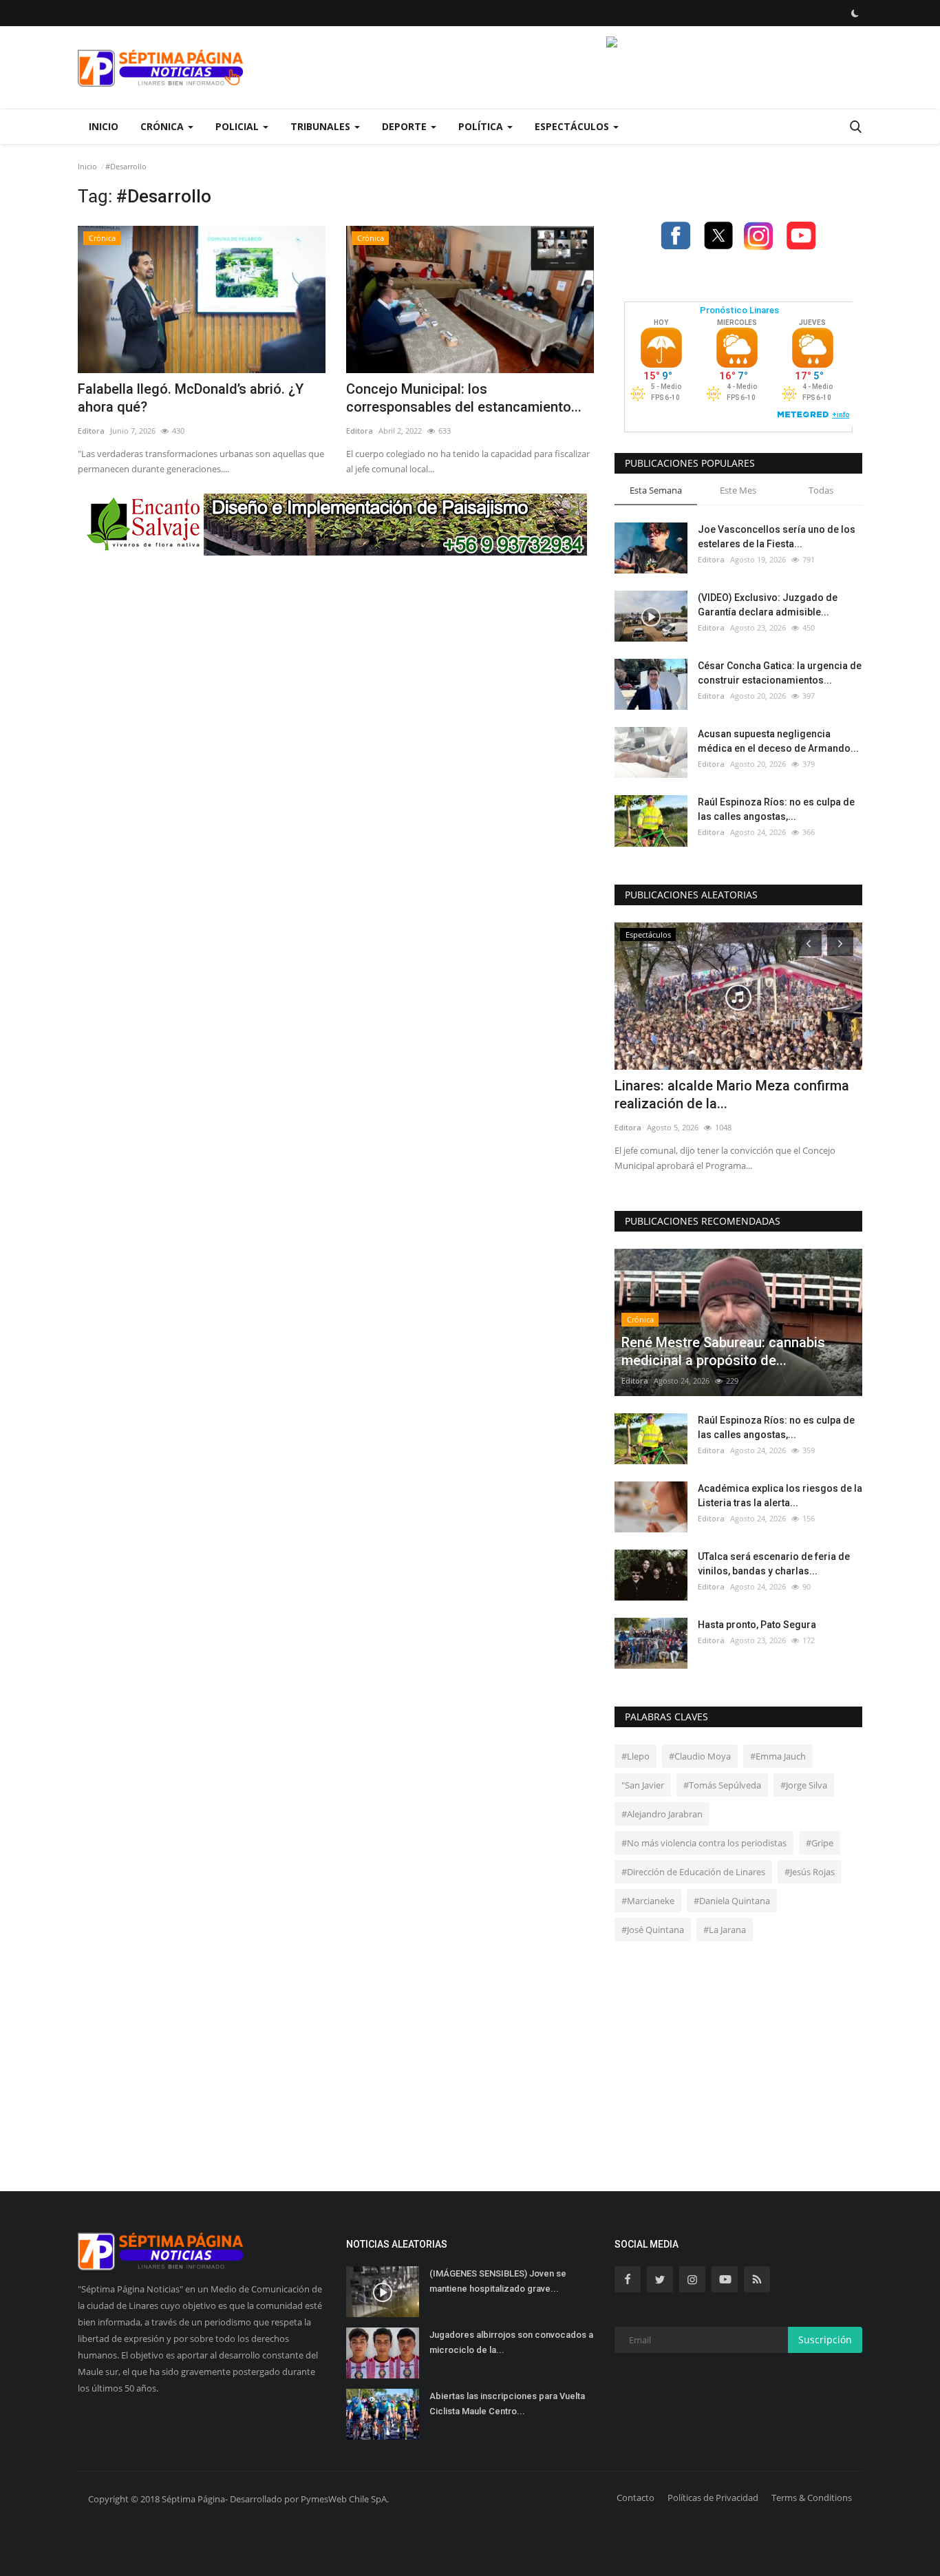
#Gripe (820, 1843)
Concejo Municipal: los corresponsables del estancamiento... (464, 398)
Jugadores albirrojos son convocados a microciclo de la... (511, 2342)
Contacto (635, 2498)
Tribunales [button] (322, 126)
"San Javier (643, 1785)
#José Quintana (653, 1930)
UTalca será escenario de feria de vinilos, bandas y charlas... (774, 1564)
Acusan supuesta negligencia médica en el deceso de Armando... (778, 741)
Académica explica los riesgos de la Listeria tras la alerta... (780, 1496)
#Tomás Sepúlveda (722, 1785)
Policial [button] (238, 126)
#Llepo (635, 1756)
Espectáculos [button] (573, 126)
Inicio (104, 126)
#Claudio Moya (700, 1756)
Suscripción (825, 2340)
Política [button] (482, 126)
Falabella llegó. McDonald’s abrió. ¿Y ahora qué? (191, 398)
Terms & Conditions (812, 2498)
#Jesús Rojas (810, 1872)
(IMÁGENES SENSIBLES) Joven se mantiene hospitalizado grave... (498, 2281)
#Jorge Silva (804, 1785)
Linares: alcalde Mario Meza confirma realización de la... (732, 1095)
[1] (855, 13)
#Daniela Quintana (732, 1901)
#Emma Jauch (778, 1756)
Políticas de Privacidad (713, 2498)
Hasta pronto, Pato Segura (757, 1625)
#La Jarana (725, 1930)
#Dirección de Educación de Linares (693, 1872)
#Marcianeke (648, 1901)
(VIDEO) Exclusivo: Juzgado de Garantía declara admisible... (768, 605)
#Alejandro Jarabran (662, 1814)
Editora (91, 431)
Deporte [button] (406, 126)
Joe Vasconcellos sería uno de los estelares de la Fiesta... (777, 537)
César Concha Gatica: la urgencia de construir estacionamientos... (780, 673)
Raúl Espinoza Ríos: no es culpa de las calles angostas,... (776, 809)
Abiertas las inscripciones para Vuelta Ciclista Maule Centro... (507, 2404)
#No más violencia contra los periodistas (704, 1843)
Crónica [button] (163, 126)
